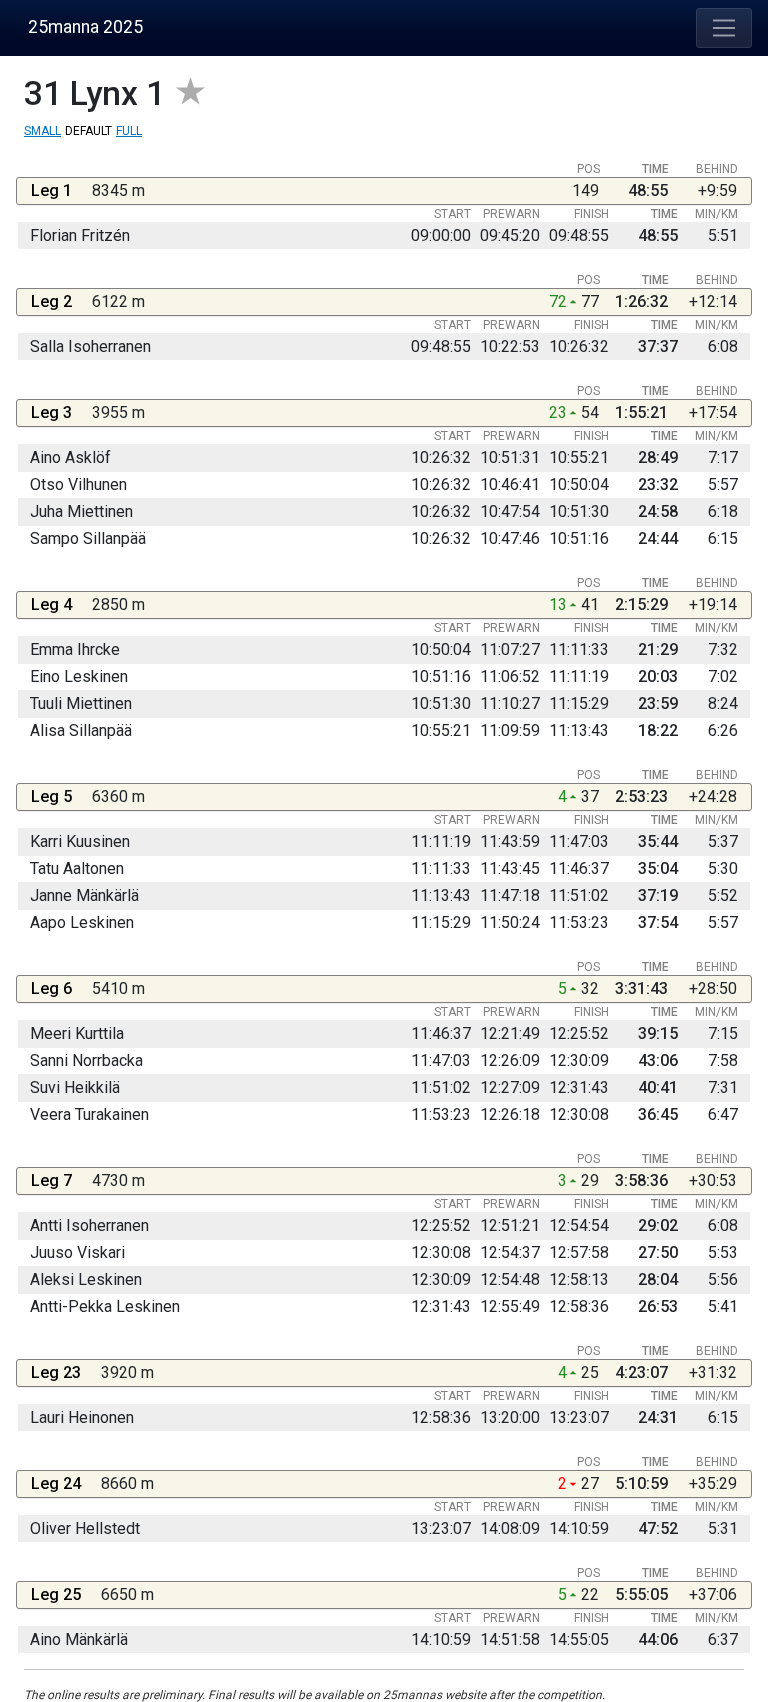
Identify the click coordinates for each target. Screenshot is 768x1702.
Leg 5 (51, 796)
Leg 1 (51, 190)
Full (129, 131)
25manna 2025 (85, 27)
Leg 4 (51, 604)
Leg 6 (51, 988)
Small (42, 131)
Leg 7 (51, 1180)
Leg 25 (56, 1594)
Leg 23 (56, 1372)
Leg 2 (51, 301)
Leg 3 (51, 412)
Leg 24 (56, 1483)
